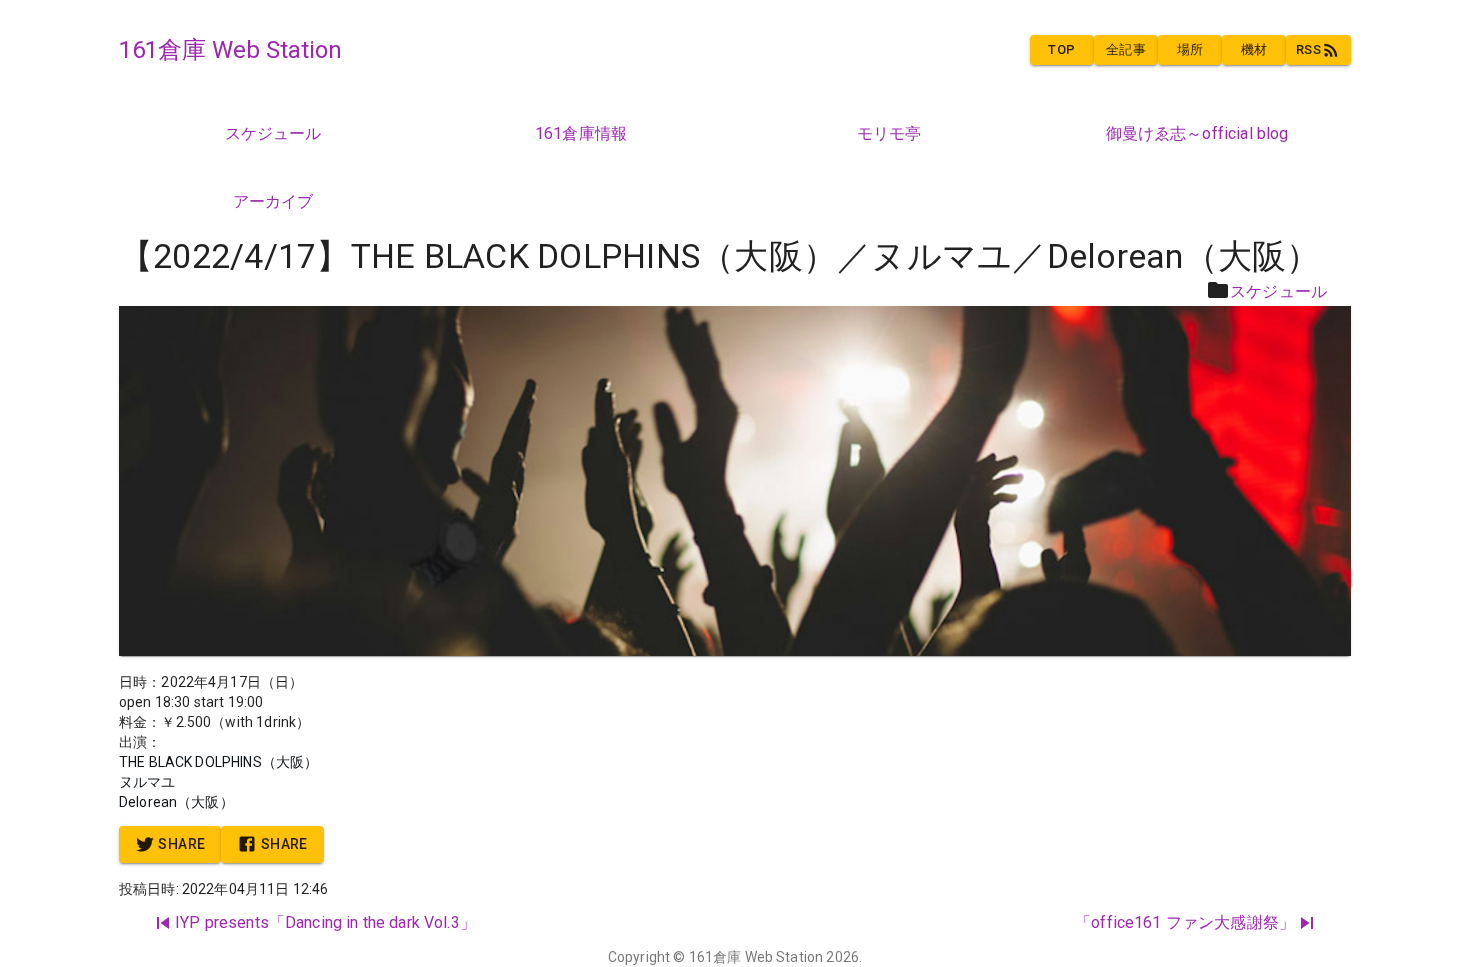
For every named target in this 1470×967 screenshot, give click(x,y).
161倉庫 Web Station (756, 957)
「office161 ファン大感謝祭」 (1185, 922)
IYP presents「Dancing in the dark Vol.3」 (325, 922)
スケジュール (1278, 291)
